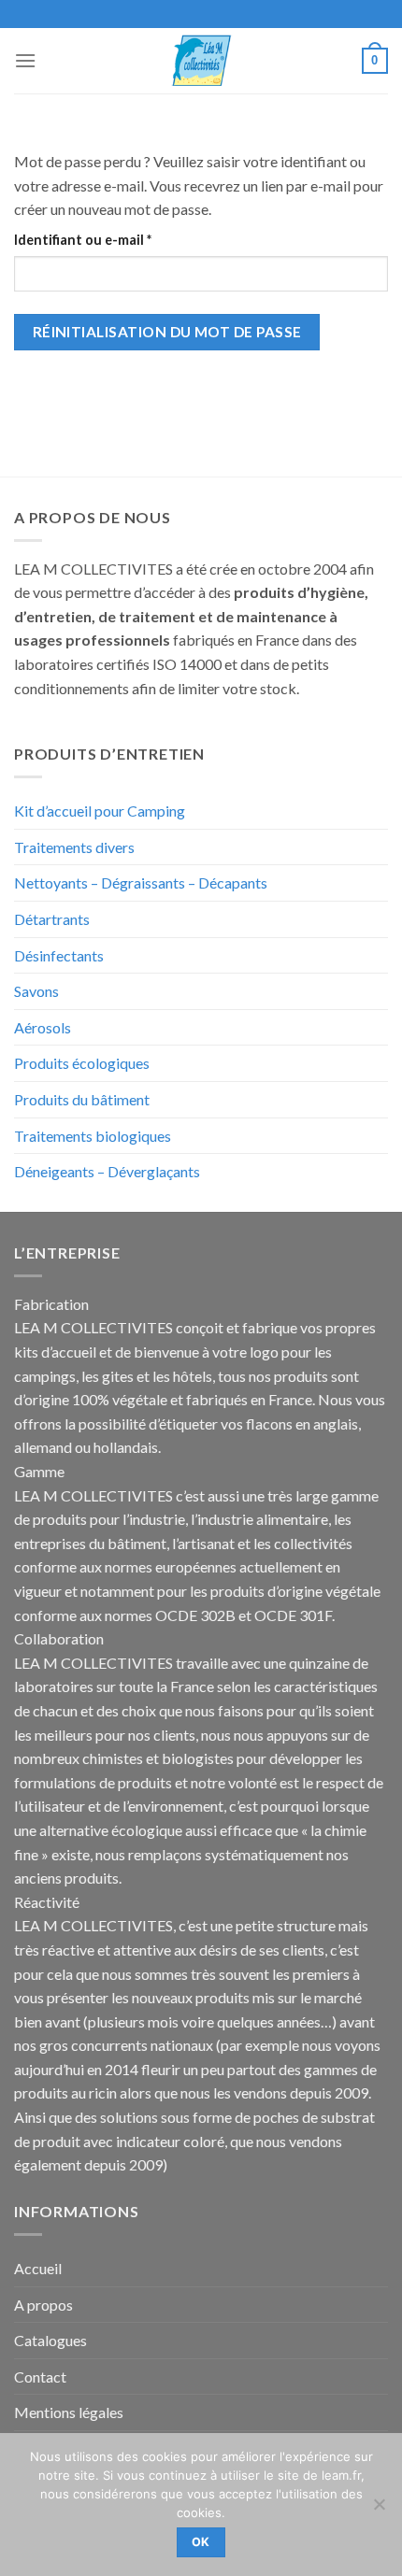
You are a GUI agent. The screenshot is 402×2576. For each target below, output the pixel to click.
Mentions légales (69, 2412)
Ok (201, 2542)
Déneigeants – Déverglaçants (107, 1171)
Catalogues (50, 2340)
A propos (43, 2305)
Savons (36, 991)
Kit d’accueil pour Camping (100, 811)
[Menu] (25, 60)
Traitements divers (74, 847)
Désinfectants (59, 955)
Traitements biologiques (93, 1136)
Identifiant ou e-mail (119, 239)
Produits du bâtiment (82, 1099)
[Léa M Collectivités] (201, 60)
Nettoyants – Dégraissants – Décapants (141, 882)
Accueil (38, 2268)
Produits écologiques (82, 1063)
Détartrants (52, 919)
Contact (40, 2377)
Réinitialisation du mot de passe (167, 332)
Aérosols (43, 1027)
